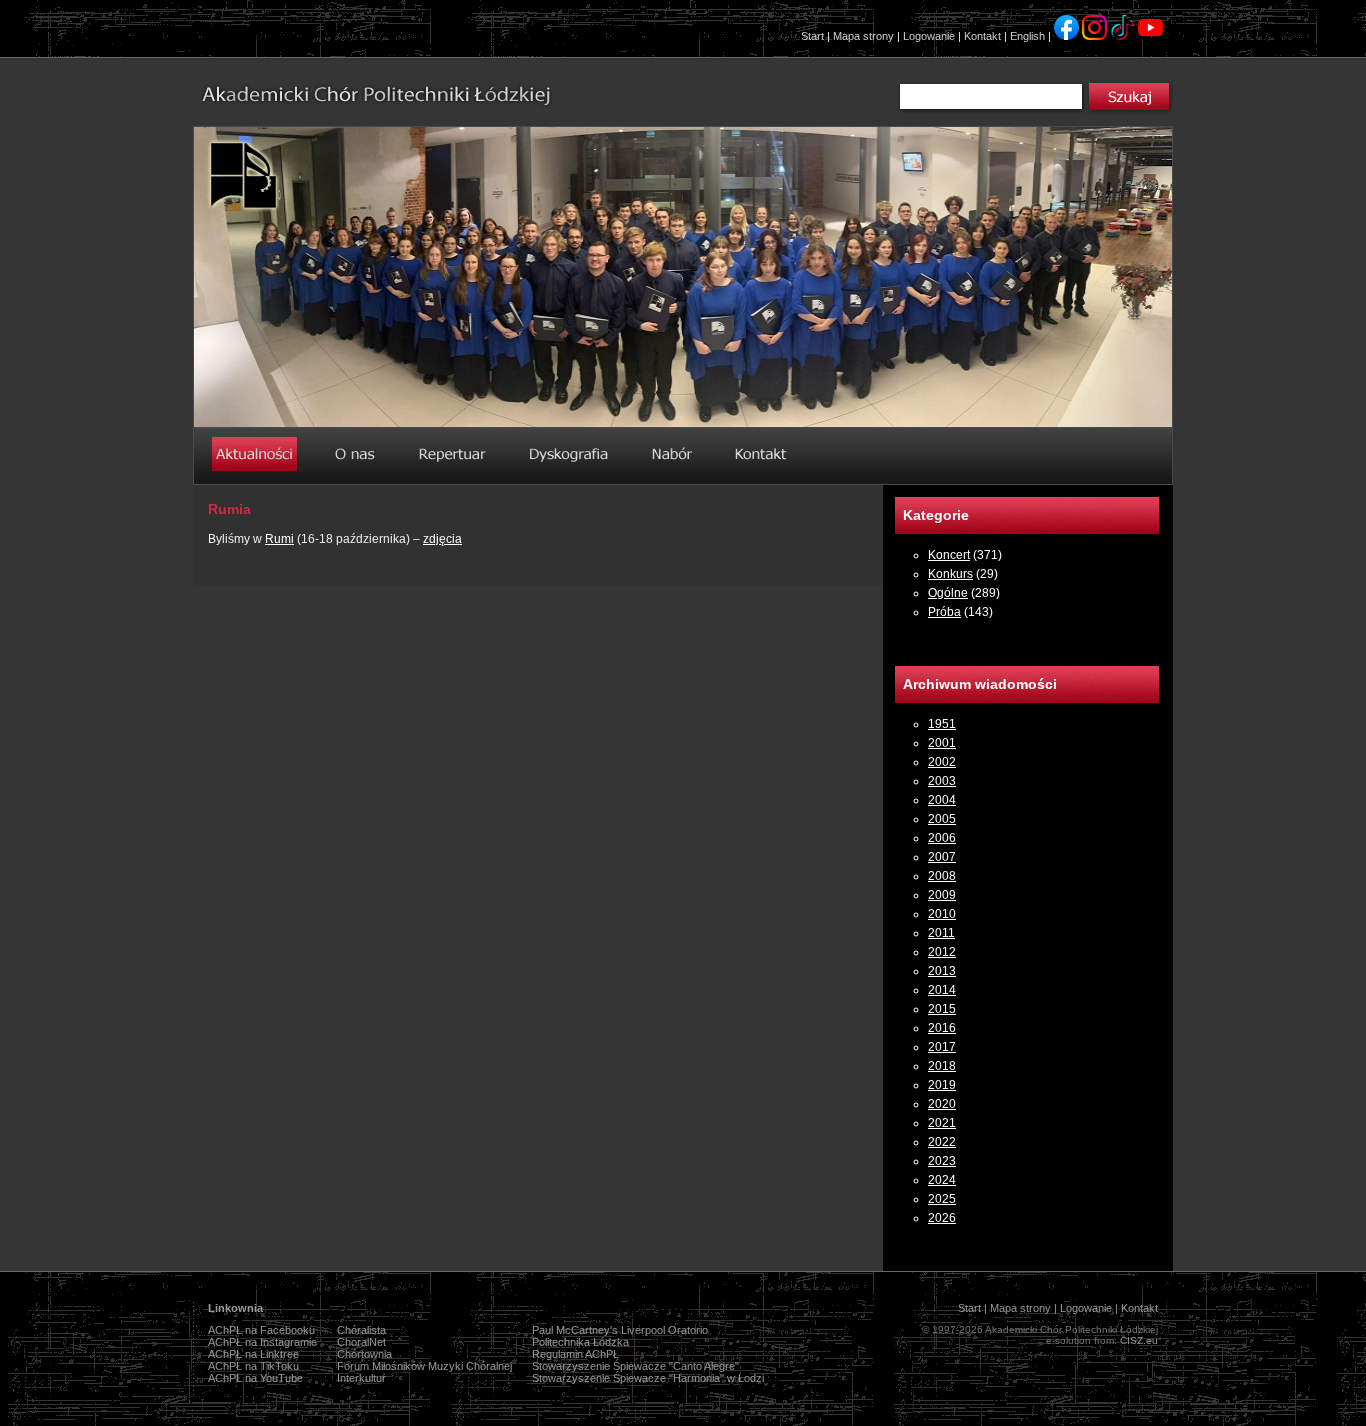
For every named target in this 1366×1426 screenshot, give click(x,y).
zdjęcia (442, 539)
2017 (942, 1047)
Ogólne (948, 593)
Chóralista (361, 1330)
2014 (942, 990)
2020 (942, 1104)
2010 (942, 914)
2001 (942, 743)
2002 (942, 762)
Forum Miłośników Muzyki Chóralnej (424, 1366)
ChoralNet (361, 1342)
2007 (942, 857)
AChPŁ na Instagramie (262, 1342)
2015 (942, 1009)
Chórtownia (364, 1354)
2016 (942, 1028)
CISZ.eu (1139, 1340)
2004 (942, 800)
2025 (942, 1199)
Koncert (949, 555)
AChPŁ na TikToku (253, 1366)
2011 (941, 933)
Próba (944, 612)
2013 (942, 971)
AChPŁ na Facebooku (261, 1330)
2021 (942, 1123)
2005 (942, 819)
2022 (942, 1142)
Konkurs (950, 574)
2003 (942, 781)
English (1027, 36)
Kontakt (982, 36)
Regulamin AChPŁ (575, 1354)
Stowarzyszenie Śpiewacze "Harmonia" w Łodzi (648, 1378)
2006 (942, 838)
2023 (942, 1161)
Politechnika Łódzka (580, 1342)
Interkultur (361, 1378)
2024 (942, 1180)
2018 (942, 1066)
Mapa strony (863, 36)
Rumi (279, 539)
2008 (942, 876)
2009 (942, 895)
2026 (942, 1218)
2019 (942, 1085)
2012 (942, 952)
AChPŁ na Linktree (253, 1354)
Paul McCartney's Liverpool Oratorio (620, 1330)
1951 (942, 724)
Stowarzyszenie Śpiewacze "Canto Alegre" (635, 1366)
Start (812, 36)
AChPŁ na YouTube (255, 1378)
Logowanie (929, 36)
